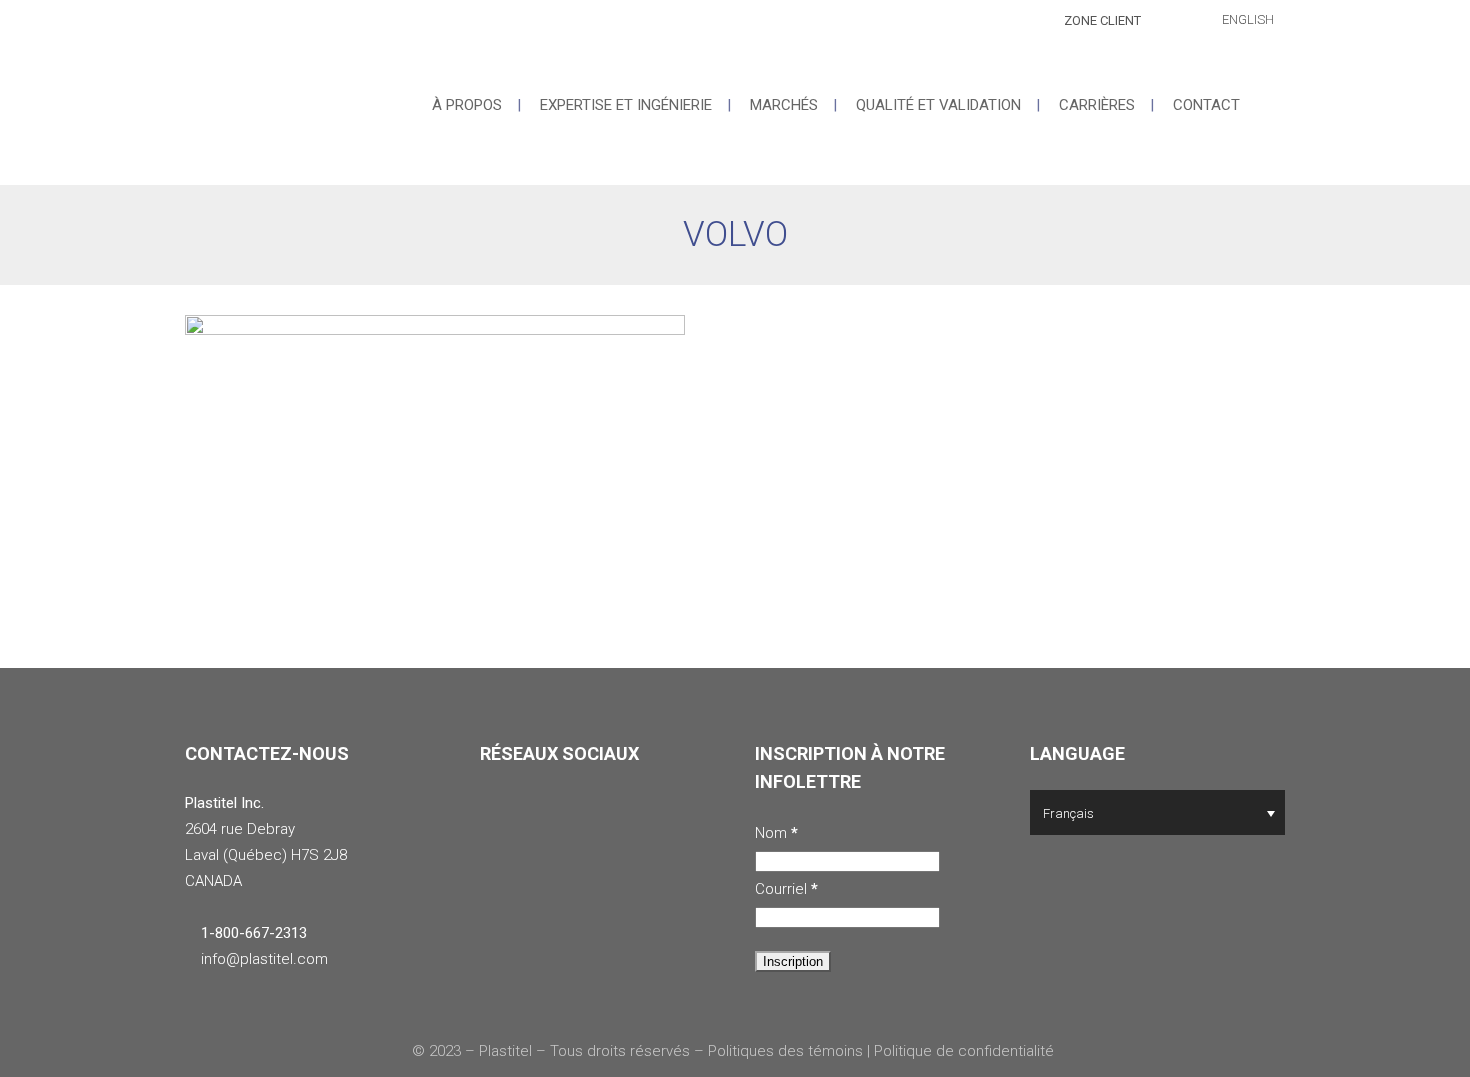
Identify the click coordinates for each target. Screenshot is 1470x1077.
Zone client (1102, 20)
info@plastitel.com (264, 959)
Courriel (786, 889)
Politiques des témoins (785, 1051)
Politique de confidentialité (966, 1051)
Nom (776, 833)
